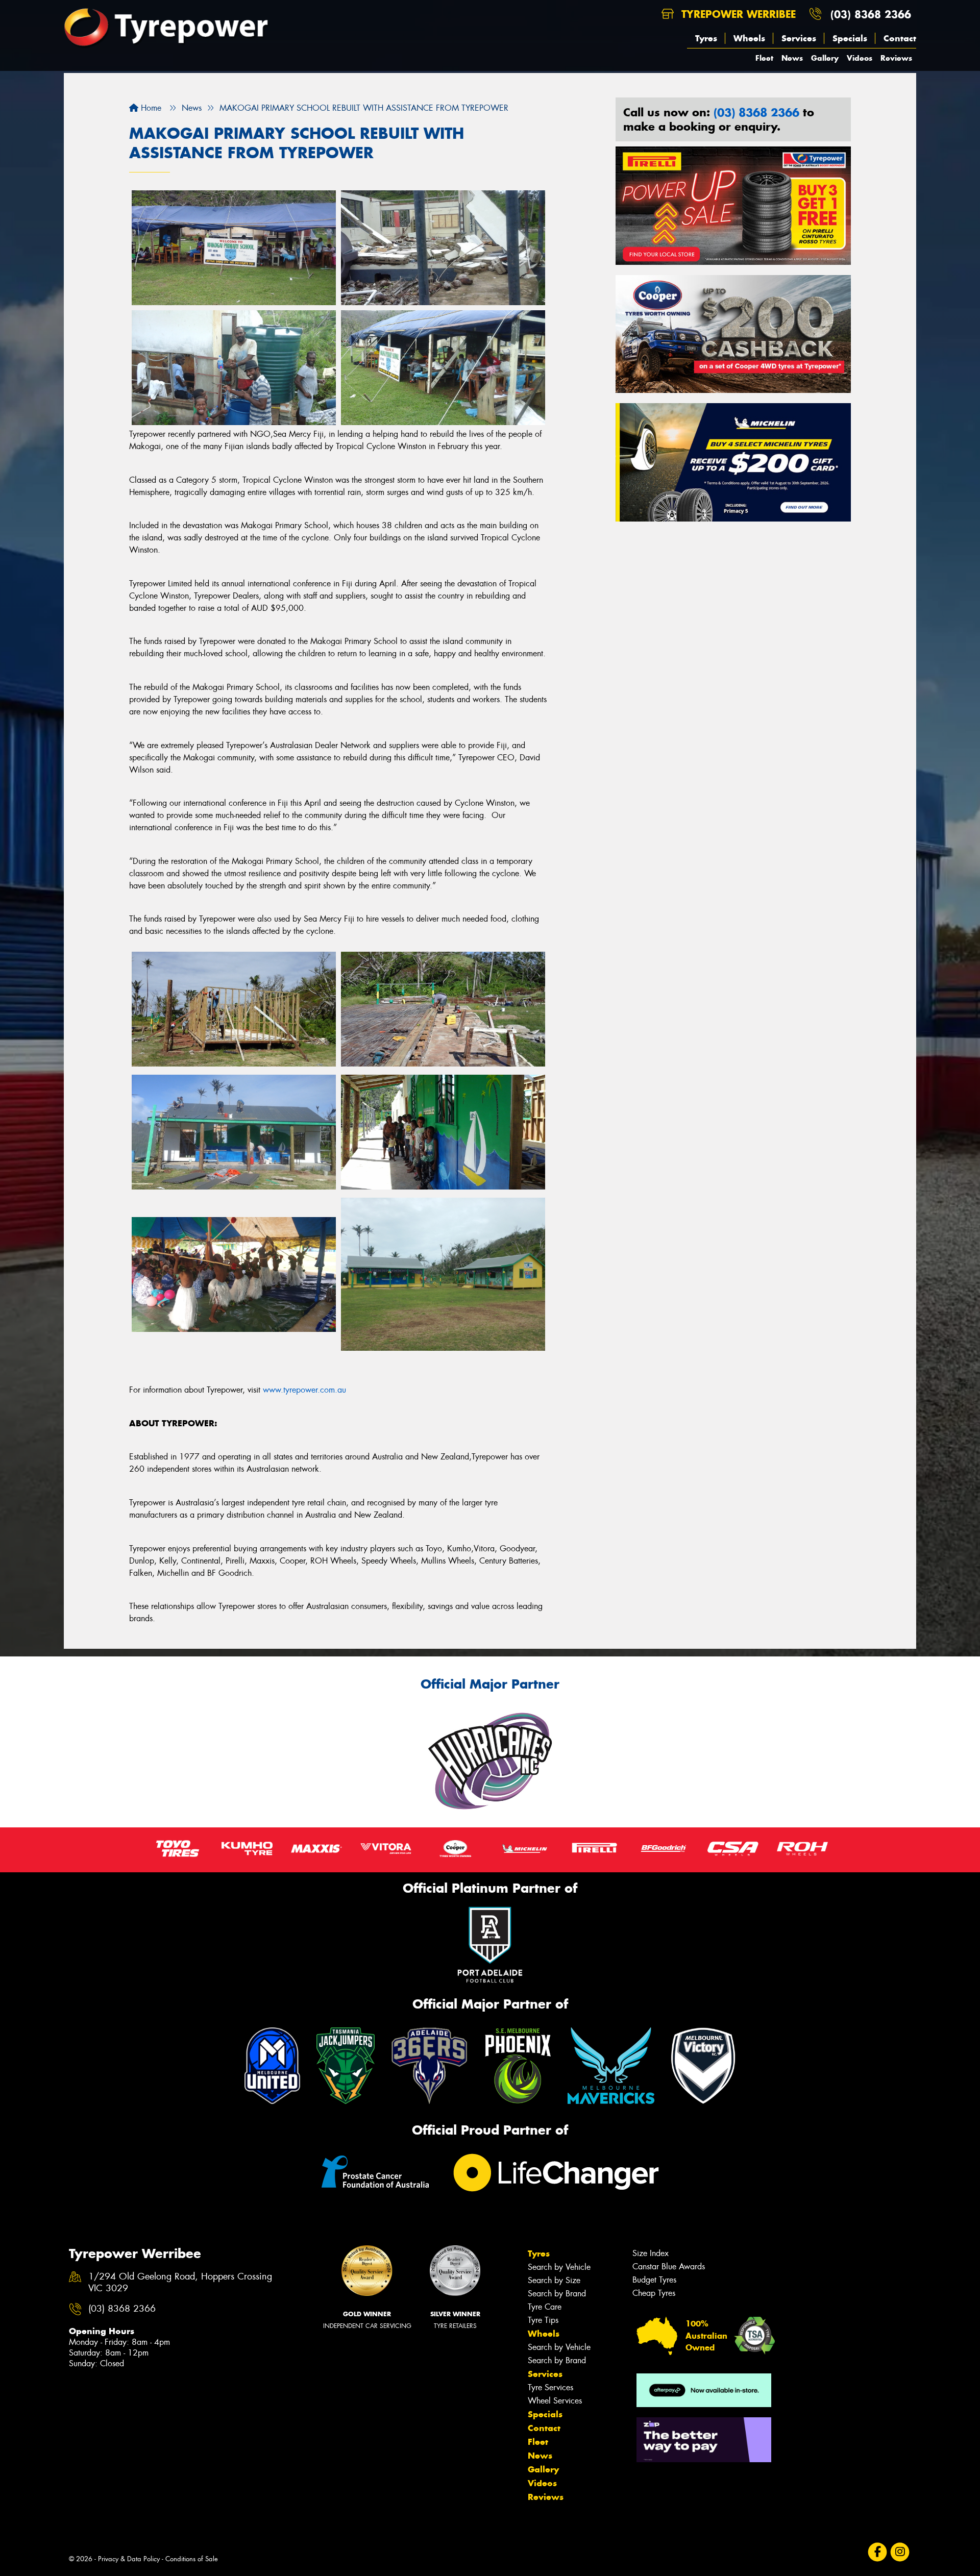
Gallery (825, 58)
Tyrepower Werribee (737, 14)
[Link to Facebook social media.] (878, 2552)
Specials (850, 38)
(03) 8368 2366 (871, 14)
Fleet (764, 58)
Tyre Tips (543, 2320)
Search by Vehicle (559, 2267)
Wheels (749, 38)
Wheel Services (555, 2401)
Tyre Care (545, 2307)
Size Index (651, 2253)
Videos (860, 58)
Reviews (896, 58)
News (792, 58)
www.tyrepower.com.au (304, 1390)
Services (799, 38)
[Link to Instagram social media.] (900, 2552)
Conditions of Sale (192, 2559)
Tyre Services (550, 2387)
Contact (900, 38)
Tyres (706, 38)
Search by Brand (557, 2294)
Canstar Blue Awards (669, 2267)
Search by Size (554, 2280)
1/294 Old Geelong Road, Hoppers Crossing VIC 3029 (180, 2283)
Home (150, 108)
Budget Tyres (654, 2280)
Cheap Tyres (654, 2293)
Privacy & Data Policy (129, 2559)
